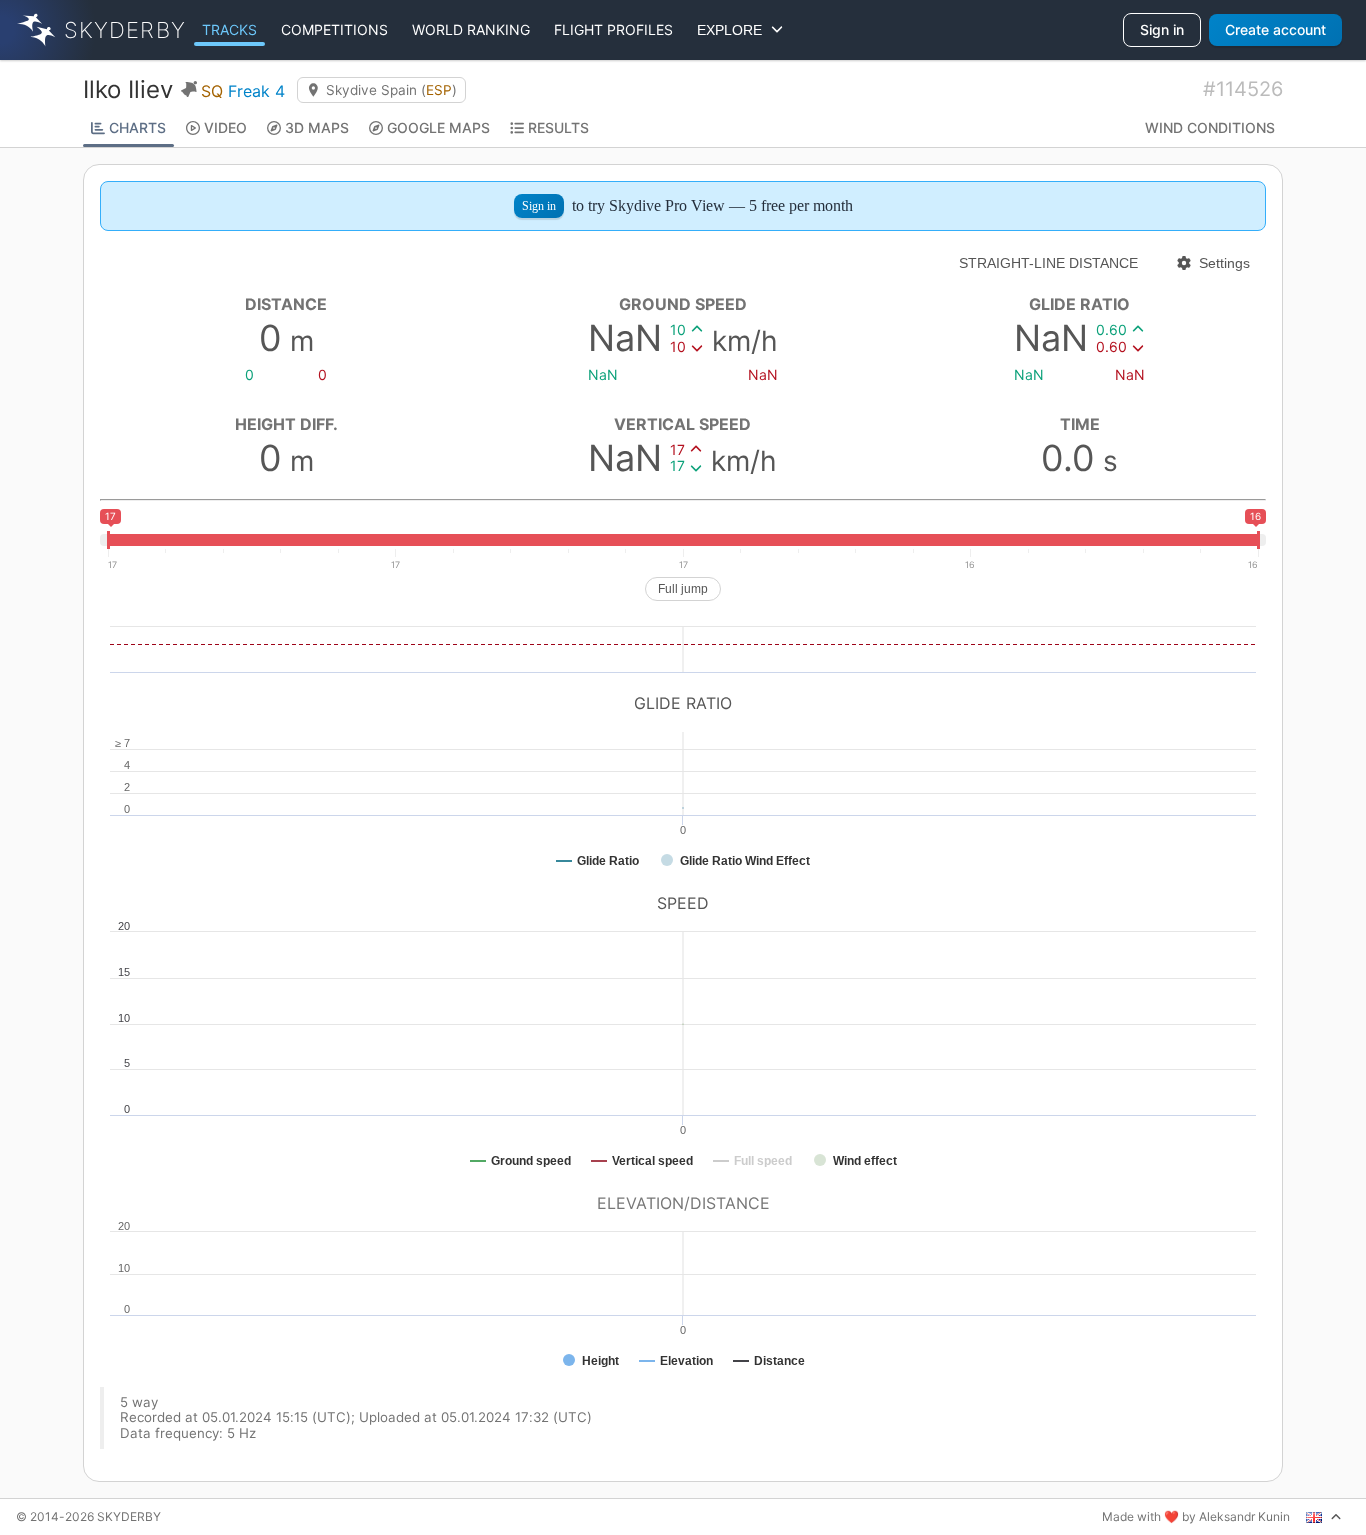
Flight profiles (613, 29)
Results (558, 127)
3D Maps (317, 127)
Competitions (334, 29)
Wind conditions (1210, 127)
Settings (1224, 263)
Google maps (438, 127)
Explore (733, 30)
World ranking (471, 29)
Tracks (229, 29)
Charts (137, 127)
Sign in (1162, 29)
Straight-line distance (1048, 263)
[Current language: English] (1324, 1517)
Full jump (683, 589)
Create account (1275, 29)
